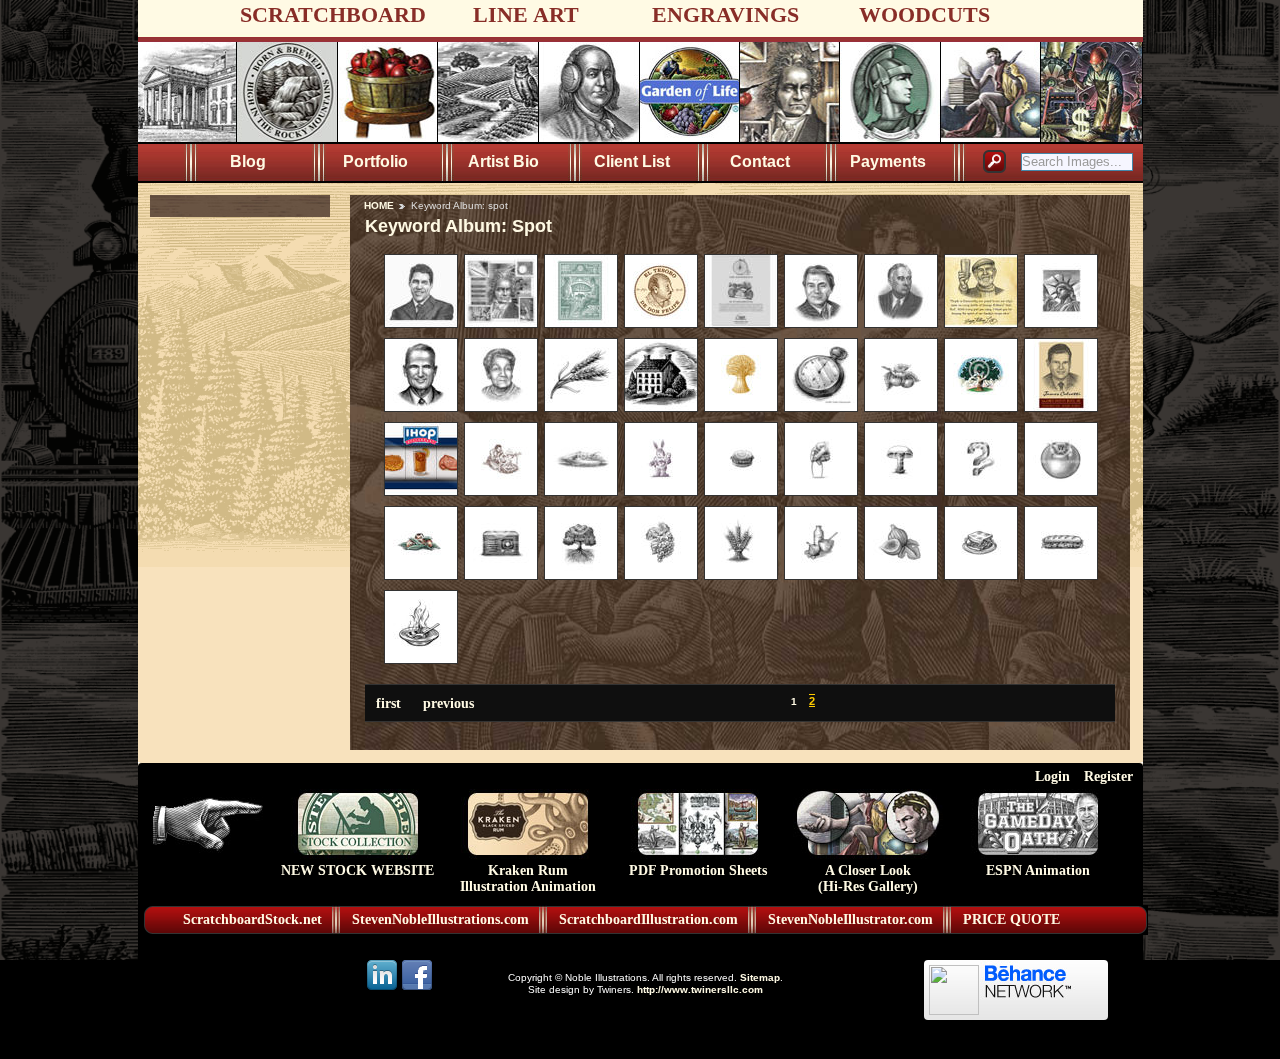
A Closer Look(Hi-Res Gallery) (868, 878)
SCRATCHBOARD (333, 14)
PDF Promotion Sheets (698, 870)
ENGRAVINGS (725, 14)
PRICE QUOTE (1011, 919)
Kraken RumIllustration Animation (528, 878)
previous (448, 703)
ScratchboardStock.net (252, 919)
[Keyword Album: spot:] (421, 323)
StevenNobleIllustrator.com (850, 919)
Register (1108, 776)
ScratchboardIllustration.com (648, 919)
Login (1052, 776)
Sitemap (760, 977)
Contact (760, 161)
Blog (248, 161)
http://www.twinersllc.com (700, 989)
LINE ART (526, 14)
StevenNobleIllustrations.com (440, 919)
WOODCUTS (924, 14)
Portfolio (375, 161)
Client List (632, 161)
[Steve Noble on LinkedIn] (383, 988)
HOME (379, 205)
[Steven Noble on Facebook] (417, 988)
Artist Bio (503, 161)
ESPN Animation (1038, 870)
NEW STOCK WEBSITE (357, 870)
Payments (888, 161)
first (388, 703)
